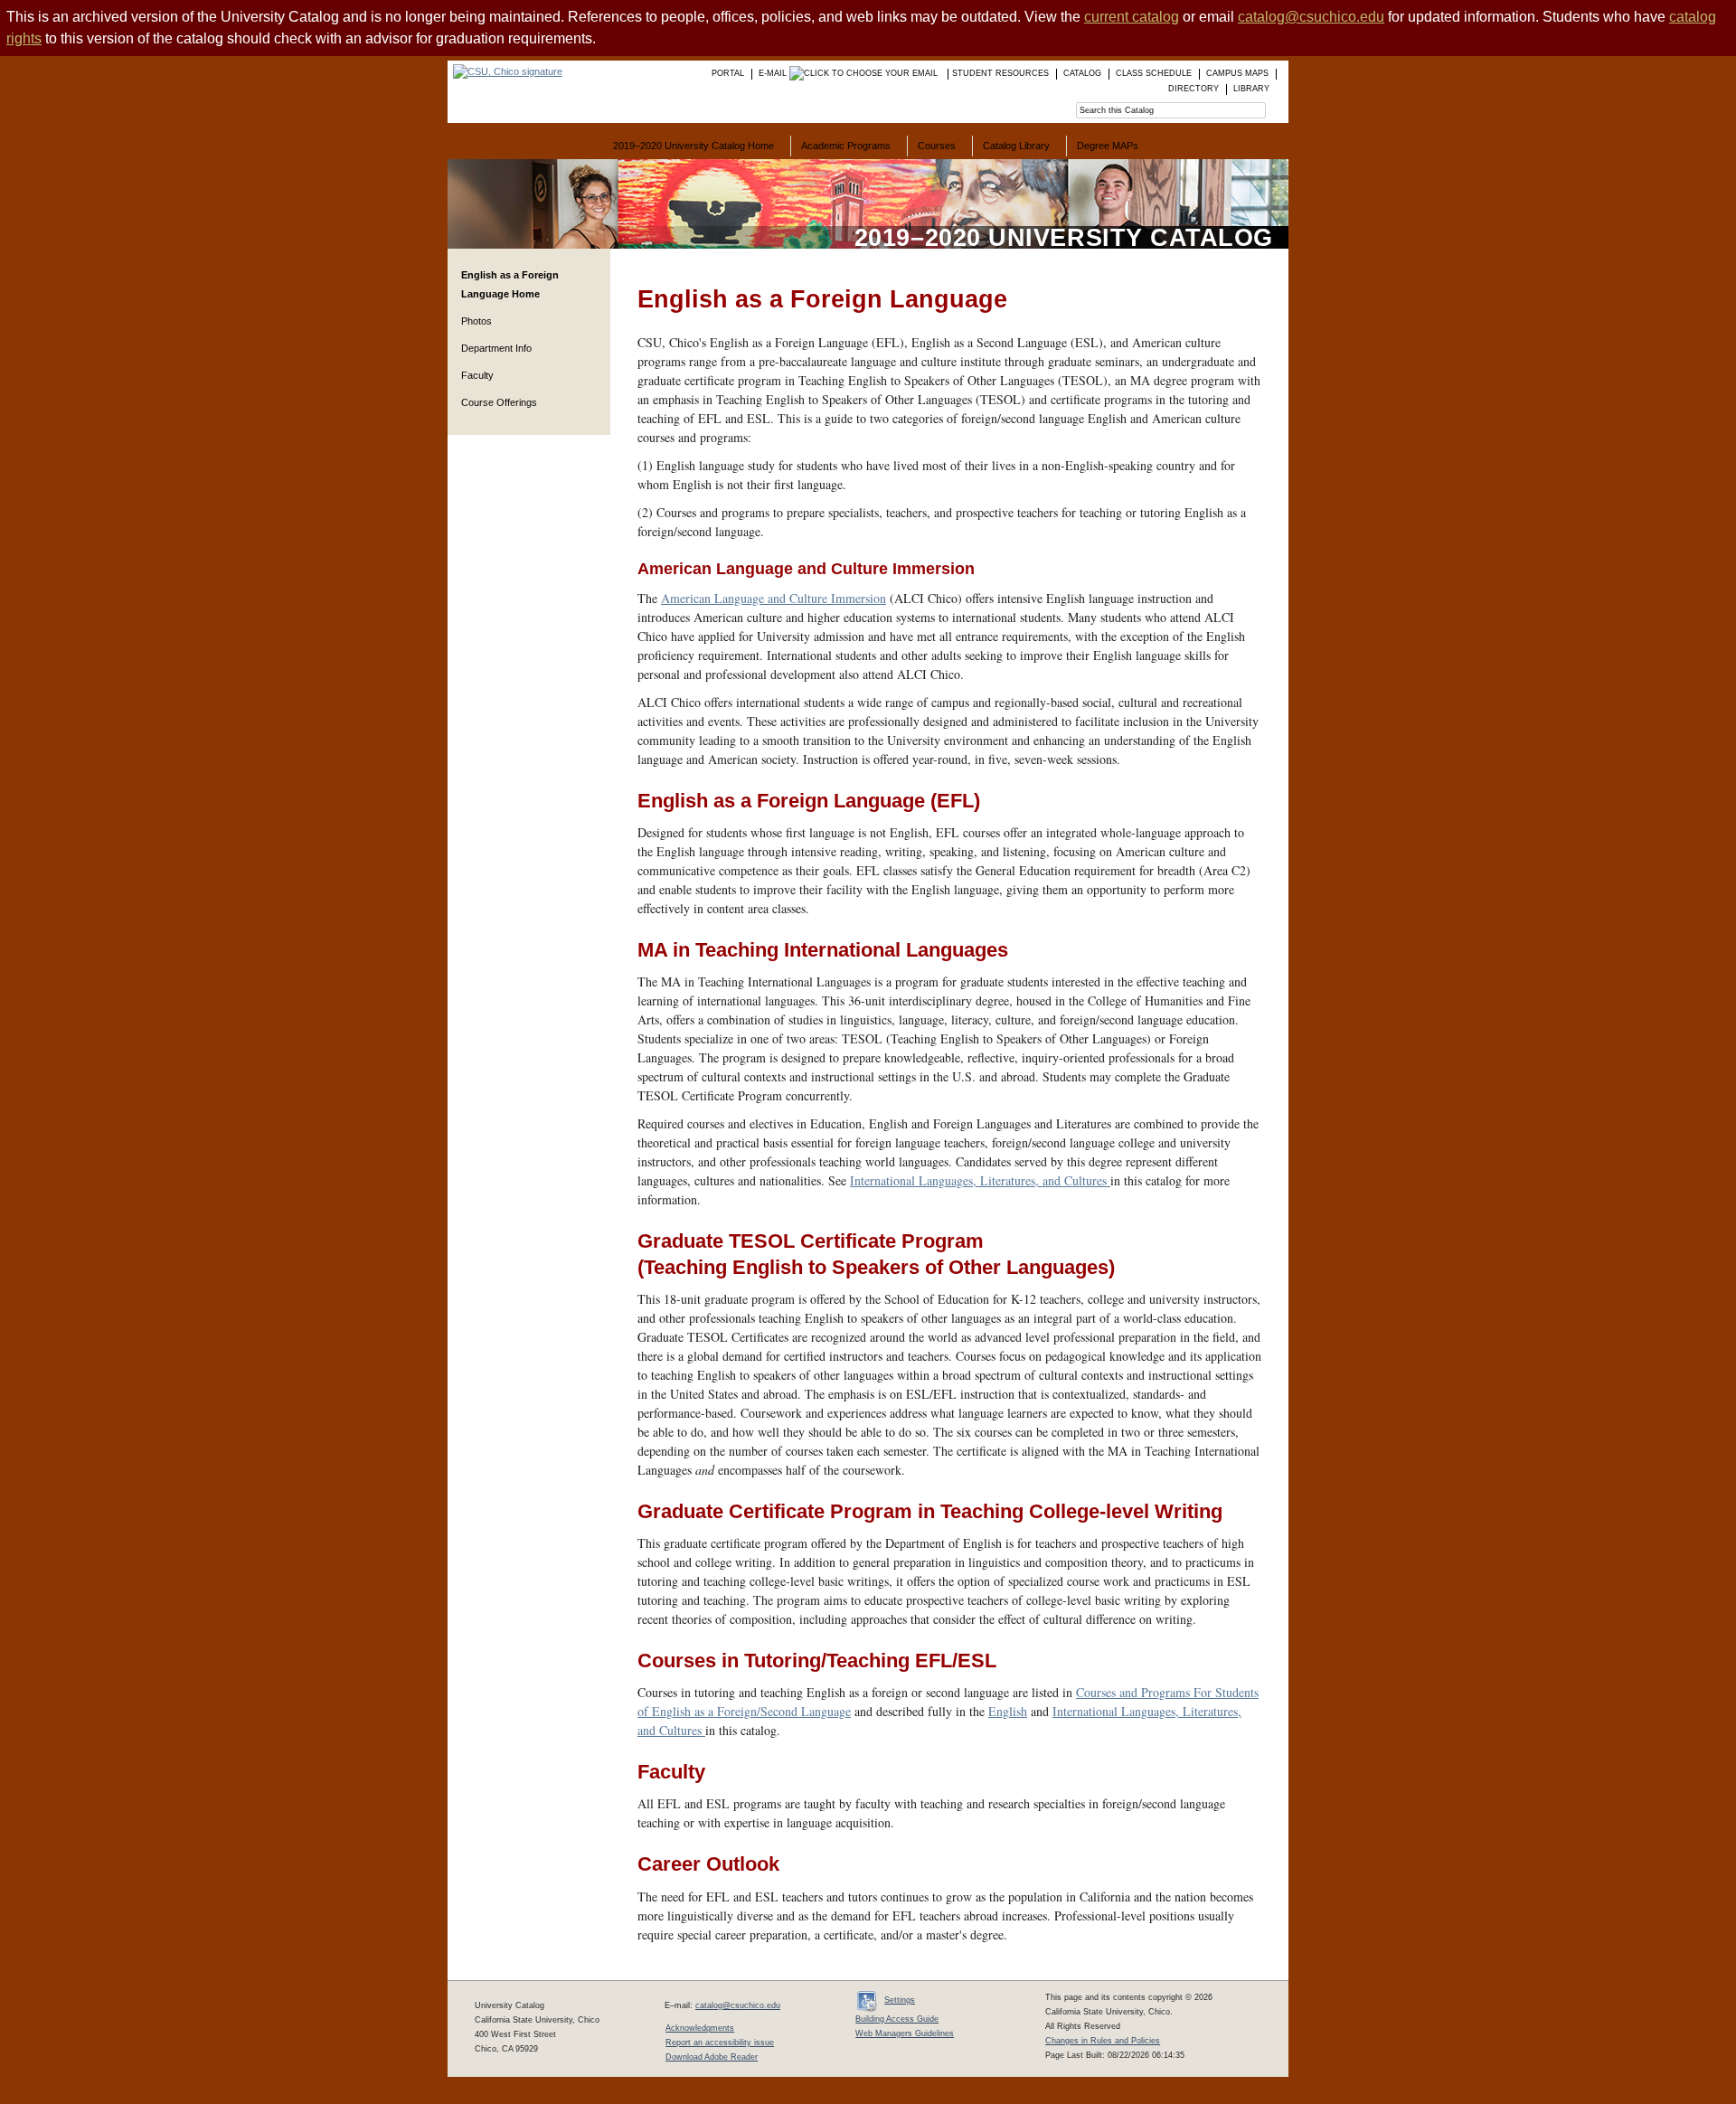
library (1251, 89)
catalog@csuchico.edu (1311, 17)
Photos (476, 321)
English (1008, 1711)
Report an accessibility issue (720, 2043)
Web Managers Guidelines (905, 2033)
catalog (1082, 73)
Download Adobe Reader (712, 2057)
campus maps (1237, 73)
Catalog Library (1016, 146)
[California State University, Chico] (505, 71)
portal (728, 73)
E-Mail (774, 73)
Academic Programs (846, 146)
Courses (937, 146)
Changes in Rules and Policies (1103, 2041)
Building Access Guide (897, 2019)
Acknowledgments (700, 2028)
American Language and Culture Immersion (774, 598)
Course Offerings (499, 402)
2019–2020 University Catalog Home (693, 146)
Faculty (477, 375)
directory (1193, 89)
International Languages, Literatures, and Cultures (980, 1180)
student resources (1000, 73)
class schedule (1154, 73)
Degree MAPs (1108, 146)
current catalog (1132, 17)
